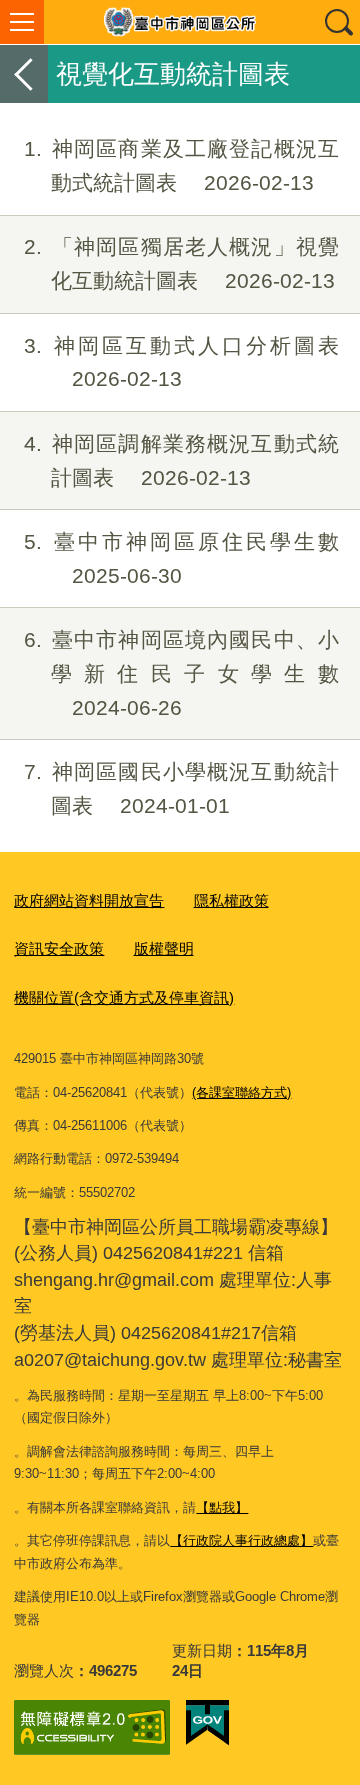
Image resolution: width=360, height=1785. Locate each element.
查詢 (338, 22)
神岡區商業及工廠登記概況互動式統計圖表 (181, 165)
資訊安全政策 (59, 948)
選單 (22, 22)
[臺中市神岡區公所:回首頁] (180, 22)
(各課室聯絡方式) (241, 1092)
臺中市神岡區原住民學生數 (181, 558)
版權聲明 (164, 948)
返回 (24, 74)
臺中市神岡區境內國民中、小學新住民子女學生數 (181, 673)
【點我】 (222, 1507)
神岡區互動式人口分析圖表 (181, 362)
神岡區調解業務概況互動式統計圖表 (181, 460)
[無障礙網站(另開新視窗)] (92, 1727)
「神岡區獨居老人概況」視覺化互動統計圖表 (181, 263)
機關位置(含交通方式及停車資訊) (124, 997)
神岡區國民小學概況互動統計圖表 (181, 788)
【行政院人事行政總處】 (241, 1540)
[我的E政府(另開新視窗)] (207, 1723)
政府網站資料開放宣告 (89, 900)
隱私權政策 (231, 900)
